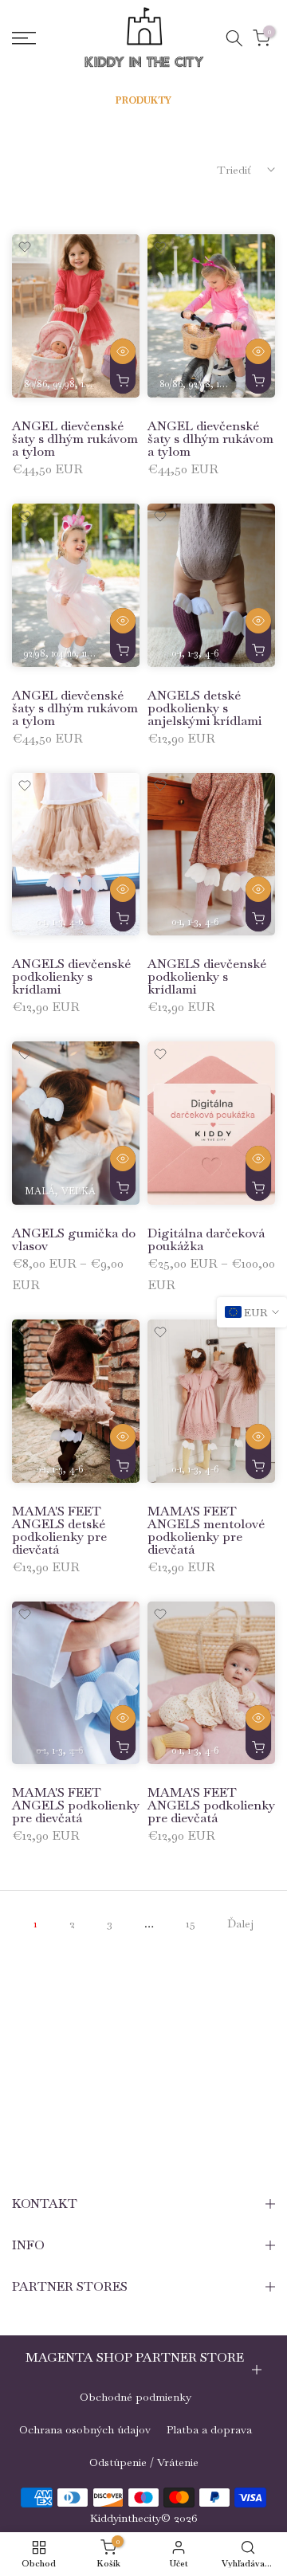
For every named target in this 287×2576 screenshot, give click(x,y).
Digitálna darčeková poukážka (206, 1239)
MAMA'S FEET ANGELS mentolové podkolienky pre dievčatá (206, 1530)
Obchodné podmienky (136, 2397)
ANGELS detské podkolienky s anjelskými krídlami (204, 708)
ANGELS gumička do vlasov (74, 1239)
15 (191, 1923)
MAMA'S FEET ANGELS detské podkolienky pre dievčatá (59, 1530)
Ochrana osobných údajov (85, 2429)
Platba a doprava (209, 2429)
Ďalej (240, 1923)
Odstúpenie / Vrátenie (144, 2462)
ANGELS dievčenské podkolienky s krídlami (71, 976)
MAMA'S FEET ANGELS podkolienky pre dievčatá (76, 1805)
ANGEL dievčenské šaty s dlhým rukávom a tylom (75, 439)
